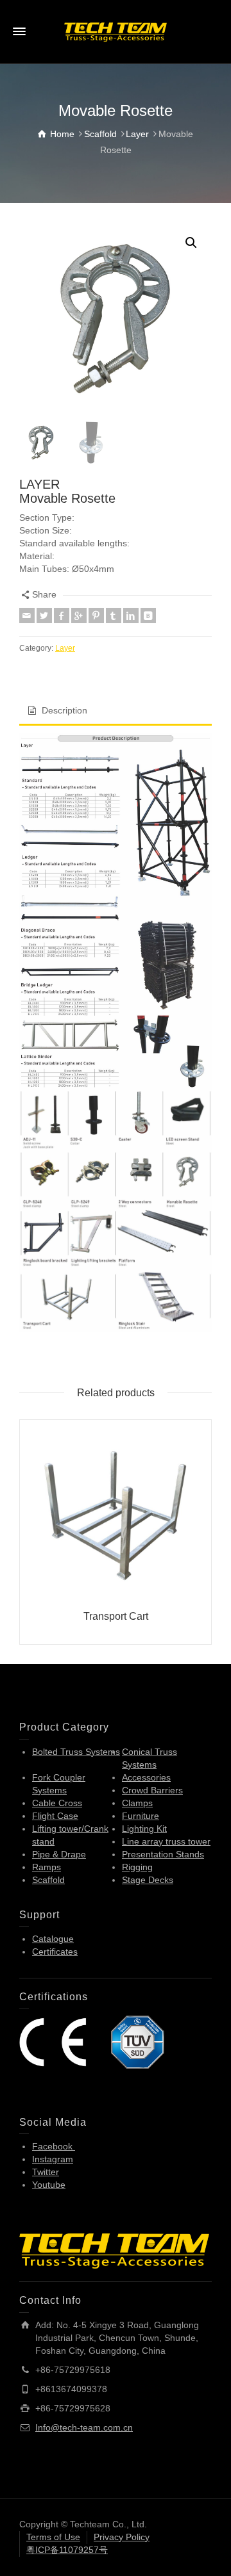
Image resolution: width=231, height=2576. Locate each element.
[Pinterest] (96, 615)
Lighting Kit (144, 1829)
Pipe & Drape (59, 1854)
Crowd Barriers (152, 1790)
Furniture (141, 1816)
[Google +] (79, 615)
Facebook (54, 2146)
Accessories (146, 1777)
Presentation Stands (163, 1854)
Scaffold (48, 1880)
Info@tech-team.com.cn (84, 2427)
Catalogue (53, 1939)
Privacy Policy (122, 2537)
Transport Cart (116, 1616)
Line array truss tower (166, 1841)
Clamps (137, 1803)
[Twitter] (44, 615)
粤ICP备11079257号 (67, 2550)
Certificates (55, 1952)
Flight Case (55, 1816)
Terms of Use (53, 2537)
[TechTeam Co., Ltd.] (116, 31)
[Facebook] (62, 615)
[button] (191, 243)
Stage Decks (148, 1880)
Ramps (47, 1867)
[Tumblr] (114, 615)
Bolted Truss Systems (76, 1752)
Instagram (53, 2159)
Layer (65, 648)
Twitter (46, 2172)
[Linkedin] (131, 615)
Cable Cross (57, 1803)
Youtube (49, 2185)
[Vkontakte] (148, 615)
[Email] (27, 615)
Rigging (137, 1867)
